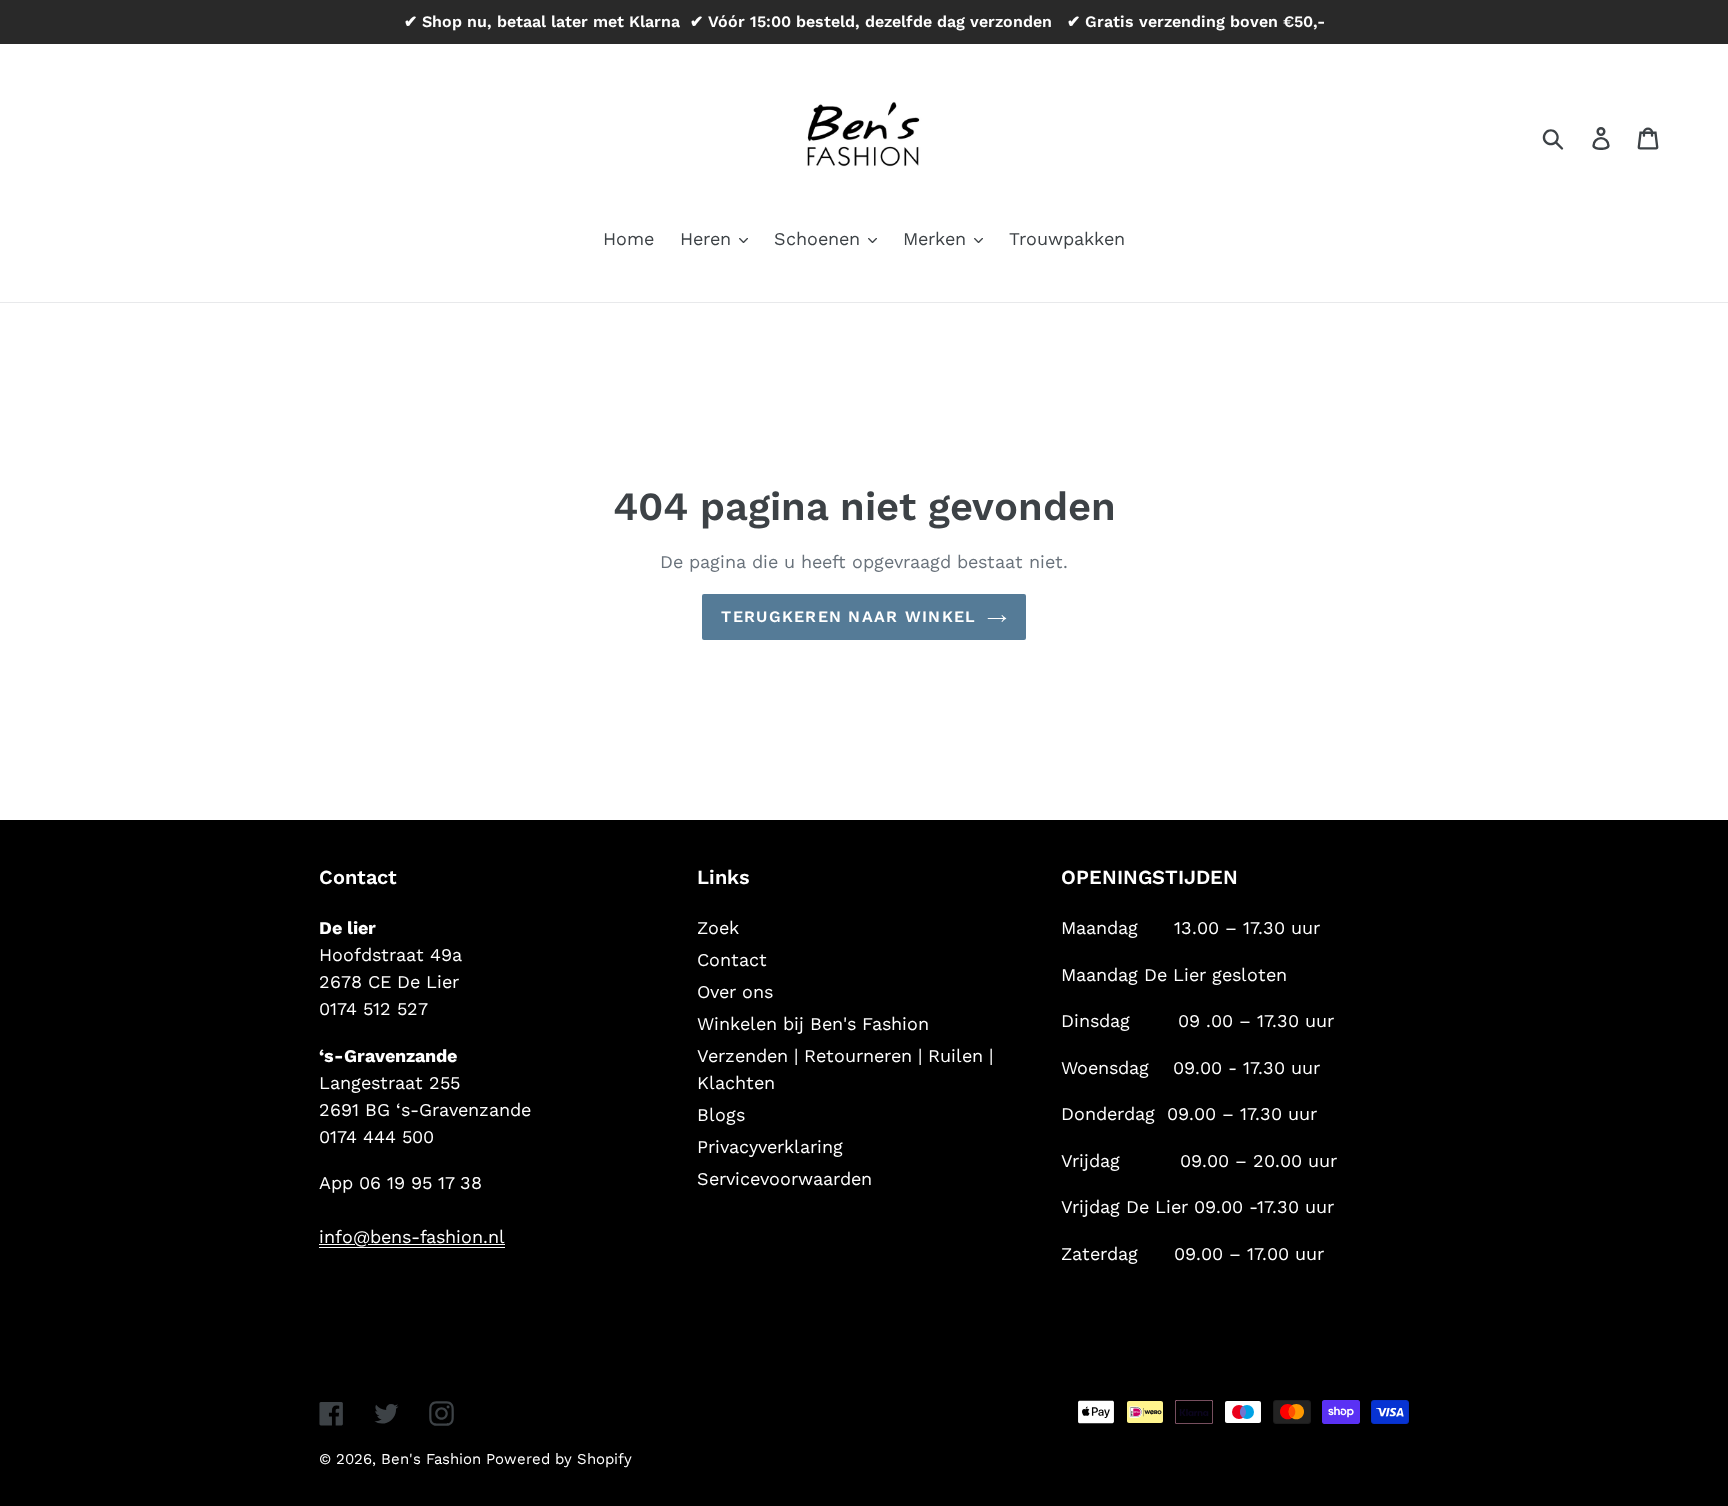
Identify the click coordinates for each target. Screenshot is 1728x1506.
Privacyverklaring (770, 1146)
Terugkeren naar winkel (848, 616)
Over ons (735, 991)
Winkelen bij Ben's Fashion (813, 1023)
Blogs (721, 1114)
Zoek (718, 927)
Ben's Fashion (433, 1459)
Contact (732, 959)
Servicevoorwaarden (784, 1178)
